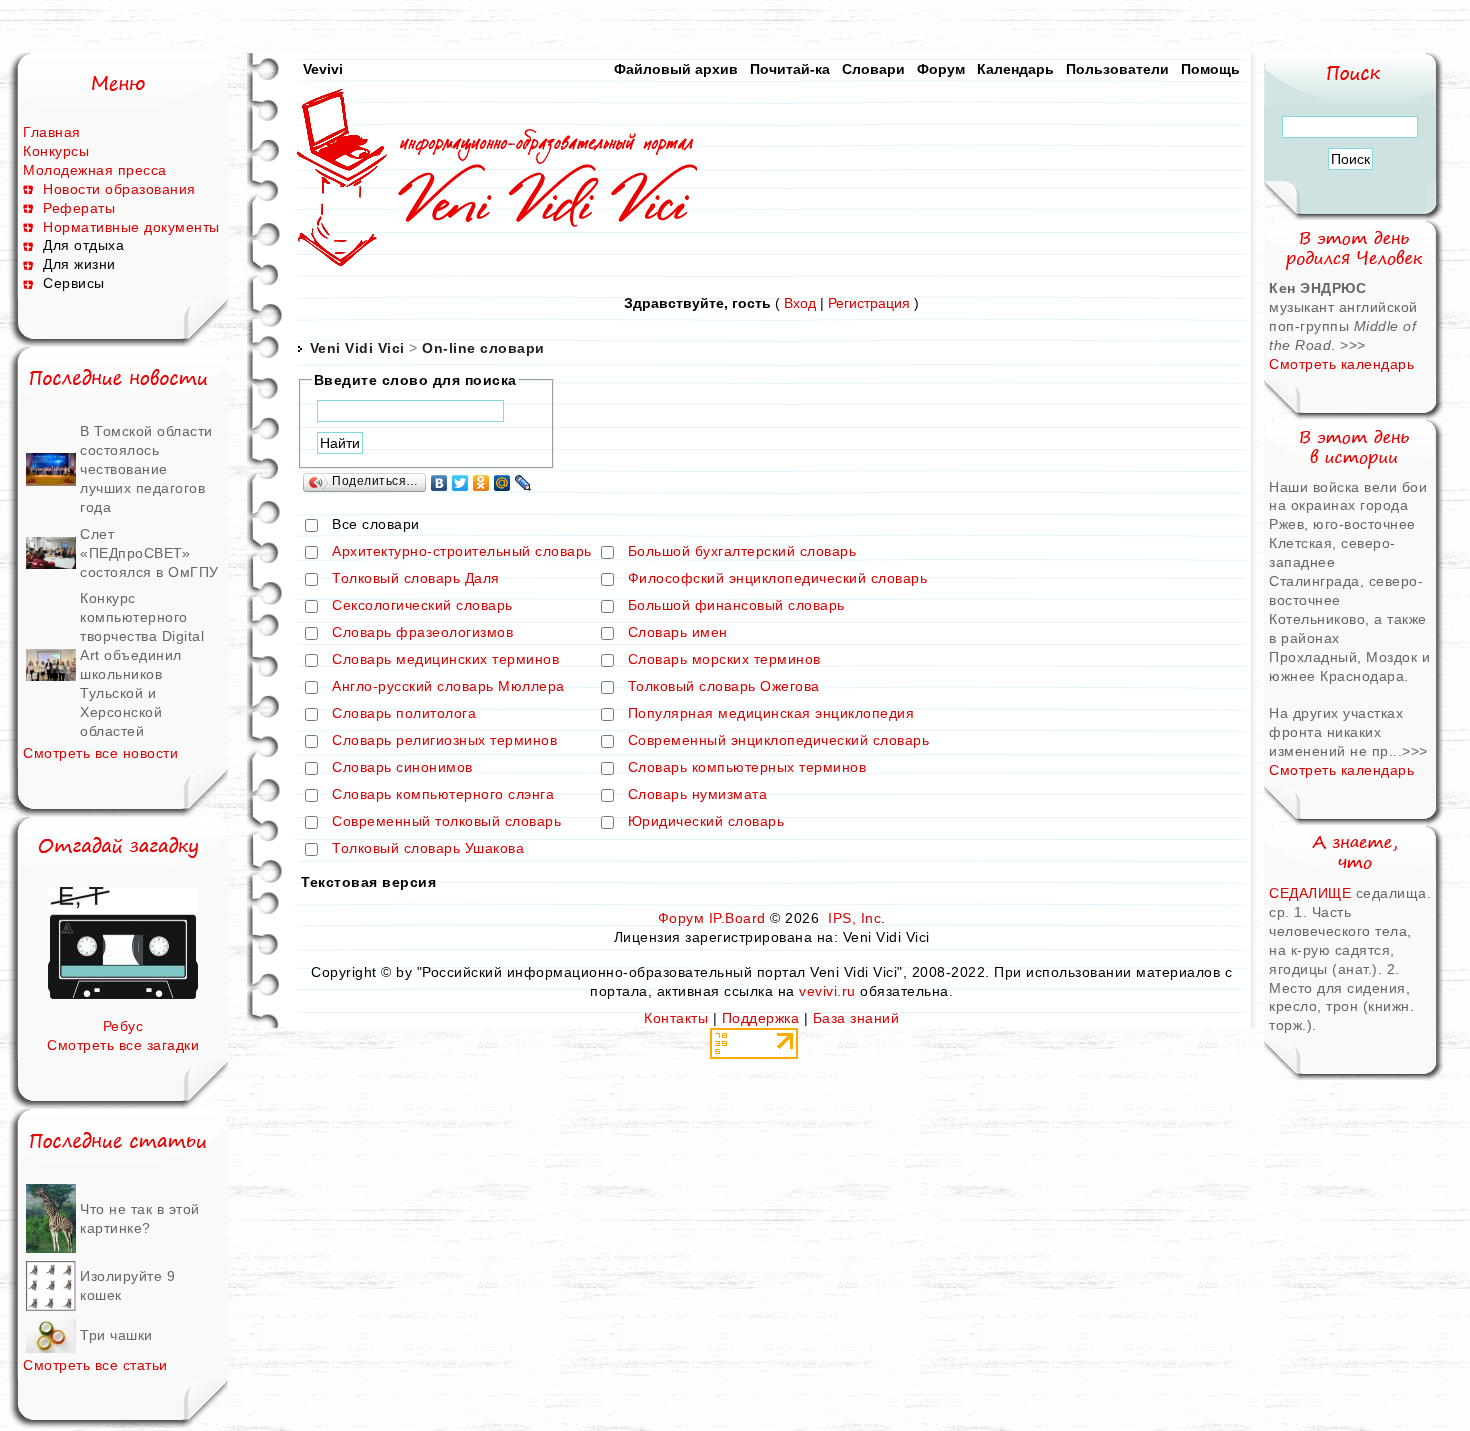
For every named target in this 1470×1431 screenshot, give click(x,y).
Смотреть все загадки (123, 1045)
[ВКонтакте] (439, 483)
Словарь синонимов (402, 768)
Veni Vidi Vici (357, 348)
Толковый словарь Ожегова (724, 687)
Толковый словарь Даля (416, 579)
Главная (52, 132)
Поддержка (761, 1018)
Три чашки (116, 1335)
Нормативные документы (131, 227)
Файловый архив (676, 69)
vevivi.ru (827, 991)
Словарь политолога (404, 714)
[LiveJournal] (523, 483)
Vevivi (323, 69)
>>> (1353, 345)
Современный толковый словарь (446, 822)
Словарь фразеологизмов (422, 633)
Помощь (1210, 69)
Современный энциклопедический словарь (779, 741)
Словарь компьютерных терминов (747, 768)
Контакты (676, 1018)
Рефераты (79, 208)
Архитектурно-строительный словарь (462, 552)
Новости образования (119, 189)
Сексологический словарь (422, 606)
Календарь (1015, 69)
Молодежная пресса (95, 170)
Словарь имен (678, 633)
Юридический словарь (706, 822)
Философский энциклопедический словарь (778, 579)
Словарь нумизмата (698, 795)
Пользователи (1117, 69)
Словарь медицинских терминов (445, 660)
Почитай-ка (790, 69)
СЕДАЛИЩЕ (1312, 893)
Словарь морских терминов (724, 660)
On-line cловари (483, 348)
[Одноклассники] (481, 483)
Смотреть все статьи (95, 1365)
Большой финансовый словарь (736, 606)
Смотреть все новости (100, 753)
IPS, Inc (854, 918)
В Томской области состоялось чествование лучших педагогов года (146, 469)
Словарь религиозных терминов (444, 741)
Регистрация (869, 303)
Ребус (123, 1026)
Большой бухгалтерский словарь (742, 552)
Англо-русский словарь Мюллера (448, 687)
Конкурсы (56, 151)
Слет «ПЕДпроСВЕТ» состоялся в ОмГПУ (149, 553)
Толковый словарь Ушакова (428, 849)
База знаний (856, 1018)
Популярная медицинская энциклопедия (771, 714)
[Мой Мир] (502, 483)
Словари (873, 69)
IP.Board (737, 918)
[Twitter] (460, 483)
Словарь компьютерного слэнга (443, 795)
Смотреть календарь (1341, 364)
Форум (941, 69)
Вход (800, 303)
